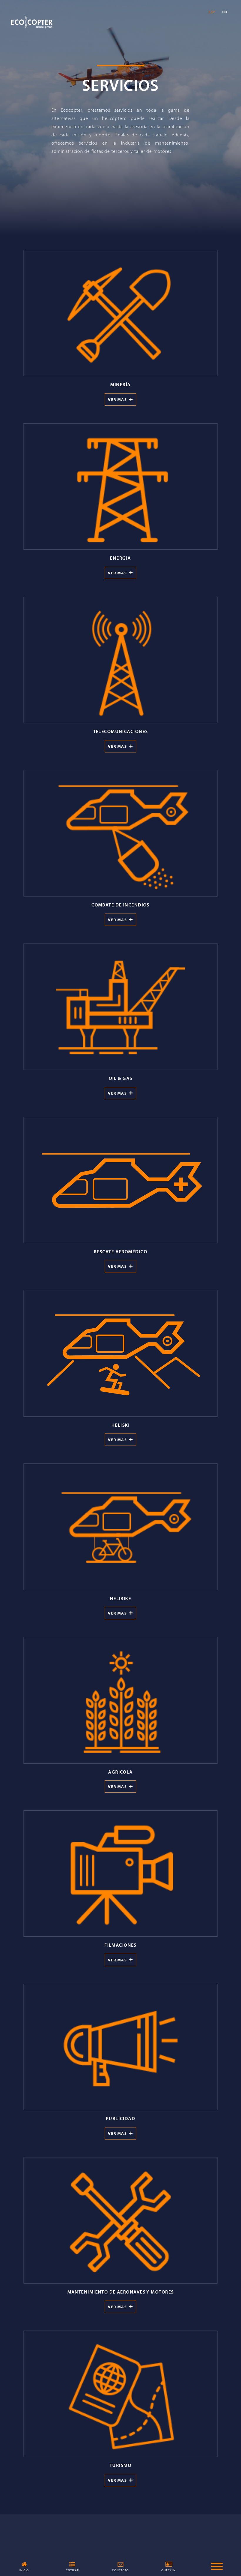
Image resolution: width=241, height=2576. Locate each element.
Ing (225, 12)
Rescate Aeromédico (120, 1252)
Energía (120, 558)
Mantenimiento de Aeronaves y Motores (121, 2292)
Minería (120, 384)
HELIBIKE (121, 1598)
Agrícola (120, 1772)
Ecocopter (32, 22)
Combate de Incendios (120, 905)
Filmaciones (120, 1945)
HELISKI (120, 1425)
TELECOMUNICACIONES (121, 731)
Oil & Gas (121, 1078)
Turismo (120, 2465)
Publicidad (120, 2118)
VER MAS (119, 399)
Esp (212, 12)
